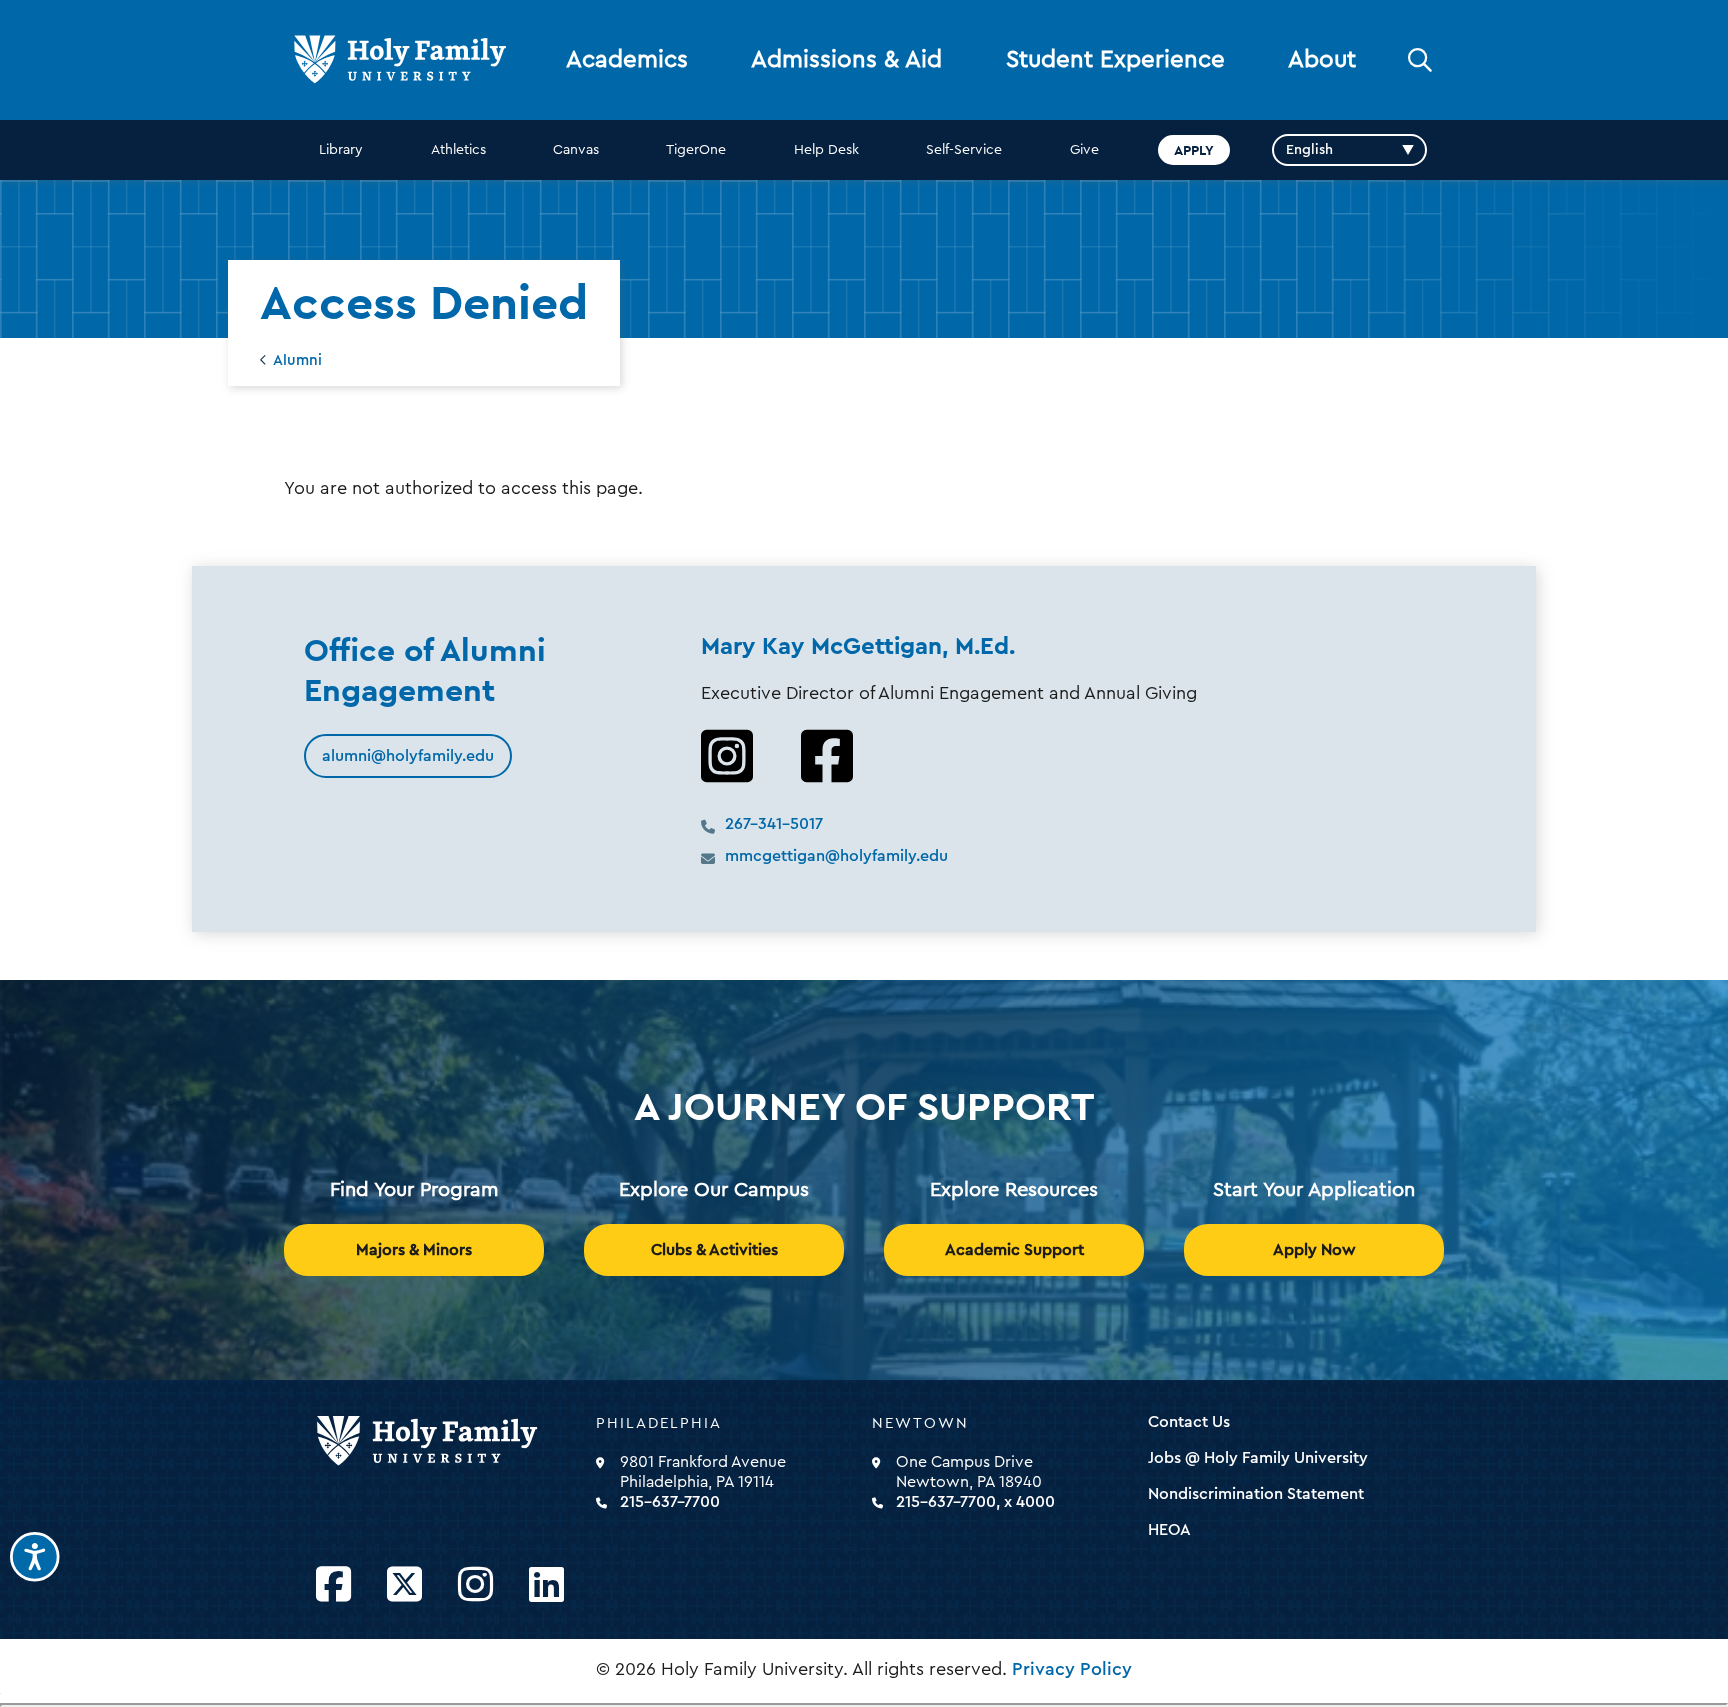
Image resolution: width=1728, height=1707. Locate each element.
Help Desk (826, 150)
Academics (627, 60)
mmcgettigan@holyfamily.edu (836, 856)
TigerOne (696, 150)
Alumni (297, 360)
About (1322, 60)
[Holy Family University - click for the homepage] (450, 1442)
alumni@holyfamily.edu (408, 756)
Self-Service (964, 150)
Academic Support (1014, 1250)
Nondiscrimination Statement (1256, 1494)
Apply (1194, 150)
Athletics (458, 150)
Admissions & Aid (846, 60)
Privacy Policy (1072, 1669)
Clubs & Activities (714, 1250)
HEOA (1169, 1530)
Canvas (576, 150)
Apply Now (1314, 1250)
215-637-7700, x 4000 (975, 1502)
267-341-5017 (774, 824)
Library (341, 150)
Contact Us (1189, 1422)
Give (1084, 150)
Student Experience (1115, 60)
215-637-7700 (670, 1502)
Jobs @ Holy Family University (1258, 1458)
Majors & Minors (414, 1250)
